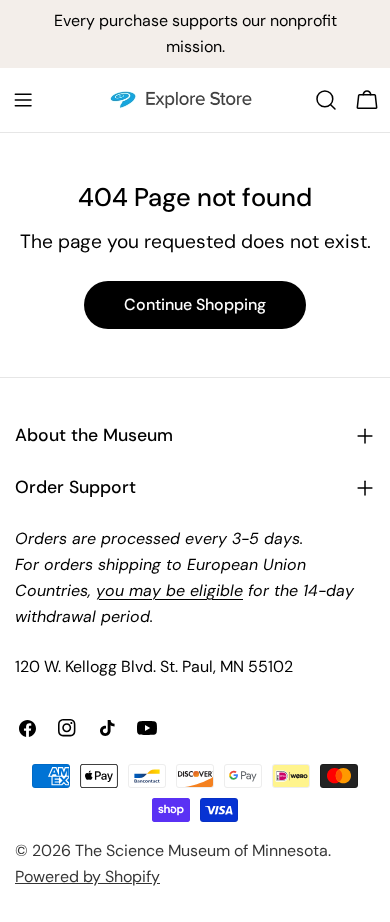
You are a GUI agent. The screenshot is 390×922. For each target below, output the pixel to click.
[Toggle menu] (23, 100)
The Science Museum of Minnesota (201, 850)
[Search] (326, 100)
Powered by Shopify (87, 876)
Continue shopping (195, 304)
